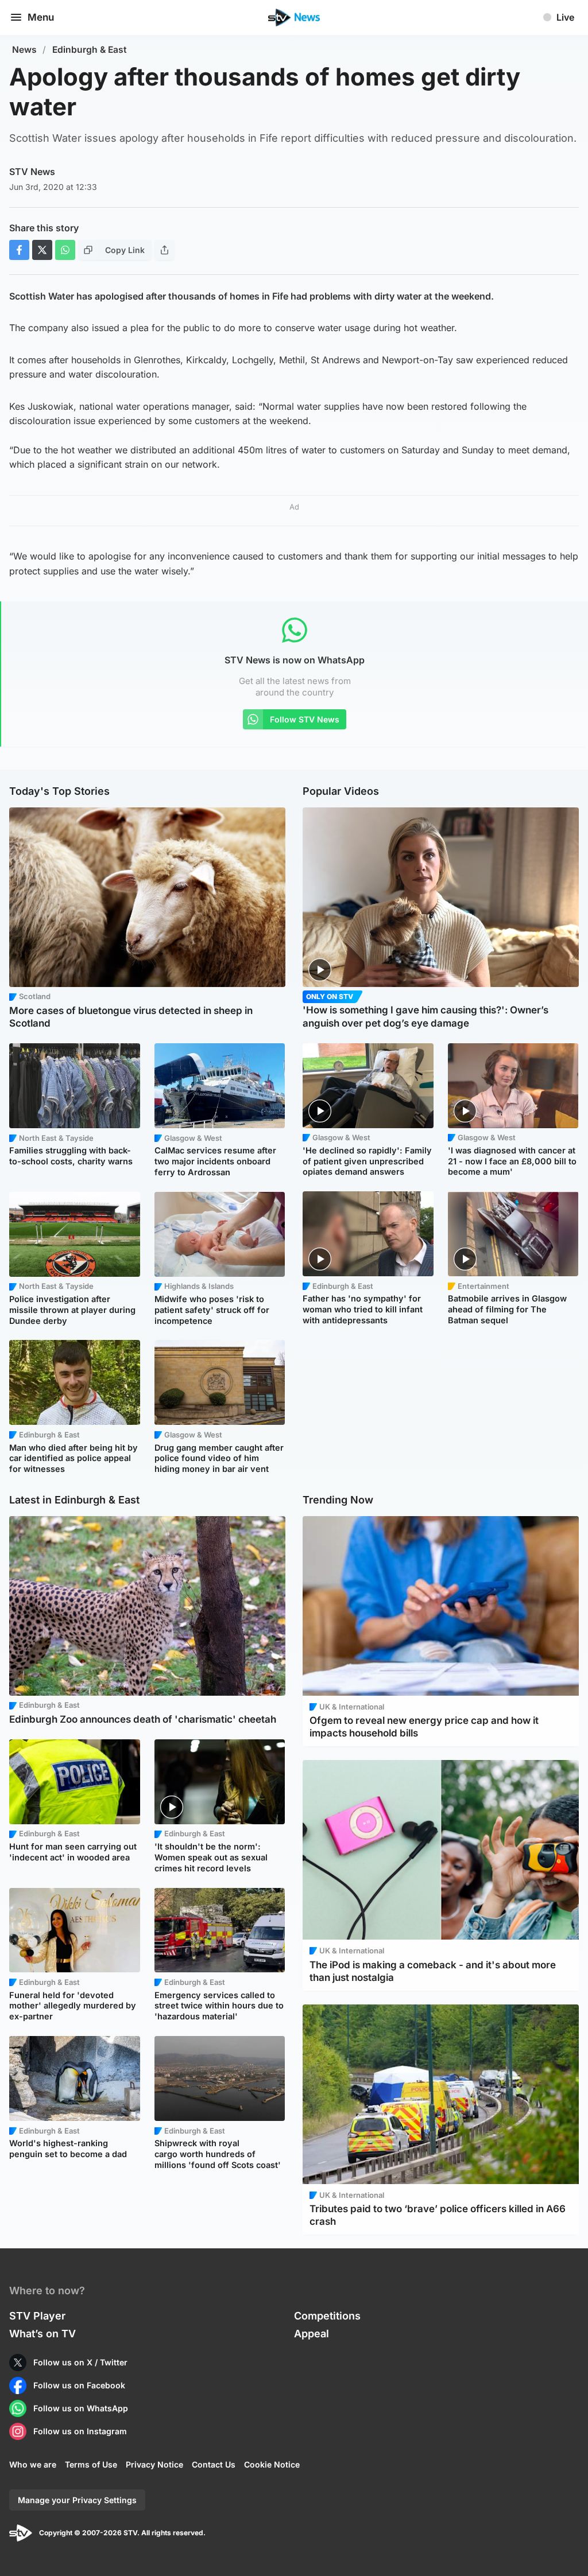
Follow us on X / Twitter (80, 2362)
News (24, 50)
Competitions (327, 2316)
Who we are (33, 2464)
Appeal (312, 2334)
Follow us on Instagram (80, 2431)
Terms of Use (91, 2464)
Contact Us (214, 2464)
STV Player (37, 2316)
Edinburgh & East (90, 50)
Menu (41, 17)
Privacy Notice (154, 2464)
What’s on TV (42, 2334)
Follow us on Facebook (79, 2385)
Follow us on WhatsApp (81, 2408)
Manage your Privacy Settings (77, 2500)
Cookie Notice (272, 2464)
